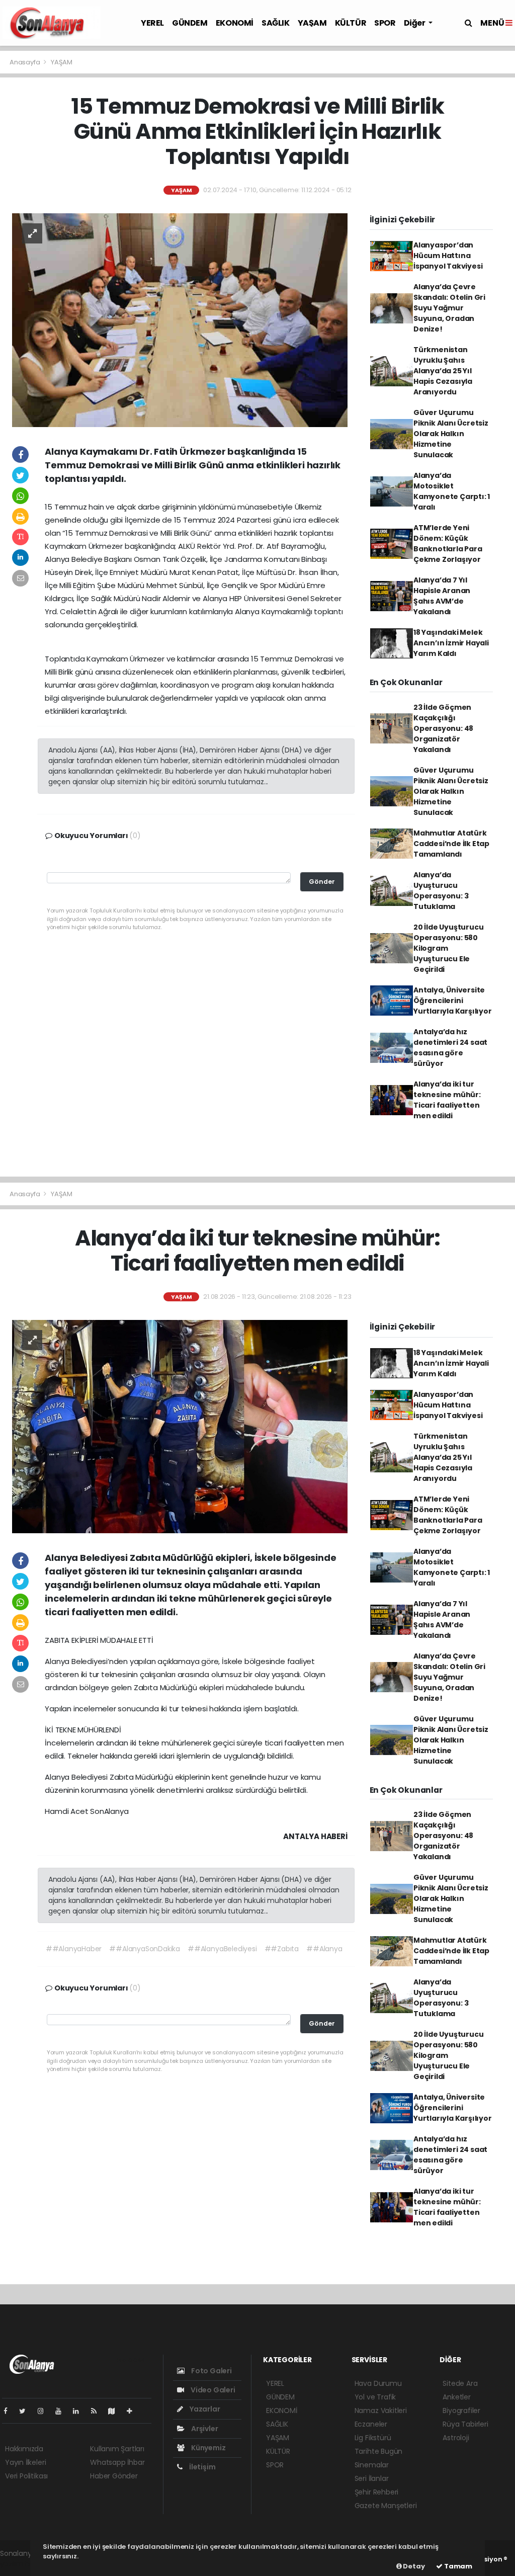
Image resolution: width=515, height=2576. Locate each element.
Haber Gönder (114, 2476)
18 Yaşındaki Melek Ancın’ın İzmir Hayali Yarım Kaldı (451, 643)
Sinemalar (372, 2465)
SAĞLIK (276, 23)
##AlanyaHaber (74, 1949)
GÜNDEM (190, 23)
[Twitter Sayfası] (26, 2411)
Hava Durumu (378, 2383)
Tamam (457, 2566)
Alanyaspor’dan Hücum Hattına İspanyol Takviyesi (448, 256)
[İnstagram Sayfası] (45, 2411)
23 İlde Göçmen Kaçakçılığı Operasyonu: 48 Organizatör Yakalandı (443, 728)
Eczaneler (371, 2424)
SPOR (385, 23)
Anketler (456, 2397)
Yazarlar (204, 2409)
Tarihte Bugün (379, 2451)
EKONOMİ (235, 23)
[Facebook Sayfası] (10, 2411)
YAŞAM (312, 23)
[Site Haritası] (116, 2411)
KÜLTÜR (351, 23)
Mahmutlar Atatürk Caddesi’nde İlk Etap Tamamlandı (451, 844)
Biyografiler (461, 2411)
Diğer (415, 23)
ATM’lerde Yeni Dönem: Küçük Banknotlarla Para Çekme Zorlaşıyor (448, 544)
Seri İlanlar (372, 2478)
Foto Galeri (211, 2371)
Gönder (322, 882)
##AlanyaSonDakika (145, 1949)
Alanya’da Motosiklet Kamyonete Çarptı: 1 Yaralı (452, 491)
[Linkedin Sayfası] (80, 2411)
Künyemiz (207, 2448)
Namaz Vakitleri (381, 2411)
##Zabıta (282, 1949)
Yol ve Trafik (375, 2397)
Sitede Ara (460, 2383)
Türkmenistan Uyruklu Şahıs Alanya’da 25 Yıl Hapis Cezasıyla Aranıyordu (443, 371)
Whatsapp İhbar (117, 2462)
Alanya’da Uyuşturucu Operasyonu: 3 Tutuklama (441, 891)
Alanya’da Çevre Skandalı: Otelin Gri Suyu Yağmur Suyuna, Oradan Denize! (449, 308)
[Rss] (98, 2411)
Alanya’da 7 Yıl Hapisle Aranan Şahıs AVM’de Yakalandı (442, 596)
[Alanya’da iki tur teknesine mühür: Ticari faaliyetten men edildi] (180, 1426)
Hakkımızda (24, 2449)
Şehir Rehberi (377, 2492)
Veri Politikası (26, 2476)
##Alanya (324, 1949)
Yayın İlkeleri (25, 2462)
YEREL (152, 23)
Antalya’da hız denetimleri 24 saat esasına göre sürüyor (450, 1048)
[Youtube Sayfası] (62, 2411)
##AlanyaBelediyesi (222, 1949)
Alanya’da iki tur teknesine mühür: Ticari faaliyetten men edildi (447, 1100)
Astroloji (456, 2438)
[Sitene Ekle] (134, 2411)
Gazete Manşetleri (386, 2506)
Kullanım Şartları (117, 2449)
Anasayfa (25, 62)
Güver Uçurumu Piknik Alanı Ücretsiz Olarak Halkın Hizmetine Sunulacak (451, 434)
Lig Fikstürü (373, 2438)
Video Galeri (212, 2390)
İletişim (201, 2467)
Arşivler (204, 2429)
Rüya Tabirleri (465, 2424)
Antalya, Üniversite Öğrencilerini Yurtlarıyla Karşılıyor (453, 1001)
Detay (413, 2566)
